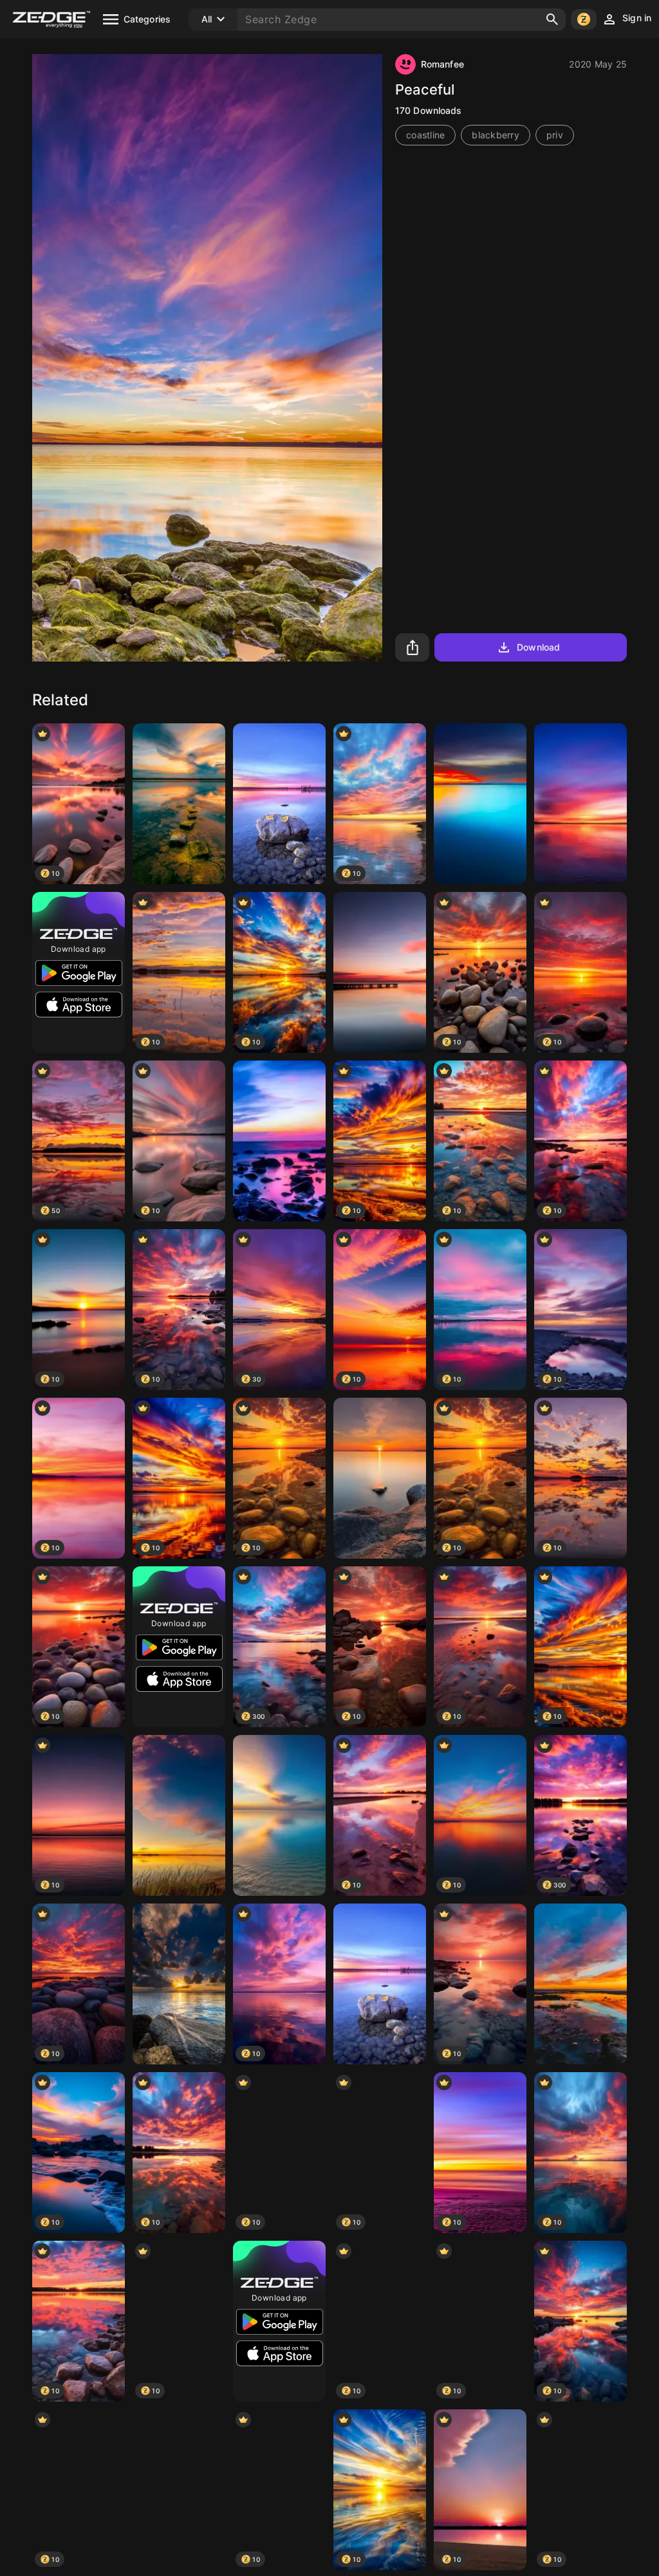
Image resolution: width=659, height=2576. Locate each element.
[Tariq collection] (580, 1984)
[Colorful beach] (279, 1141)
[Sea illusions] (480, 804)
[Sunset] (179, 1815)
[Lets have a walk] (179, 804)
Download (538, 647)
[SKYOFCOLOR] (179, 2490)
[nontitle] (580, 804)
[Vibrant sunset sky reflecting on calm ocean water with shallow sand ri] (279, 1815)
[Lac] (279, 804)
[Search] (552, 19)
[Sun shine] (380, 1478)
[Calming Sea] (380, 1984)
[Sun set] (179, 1984)
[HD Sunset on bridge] (380, 972)
